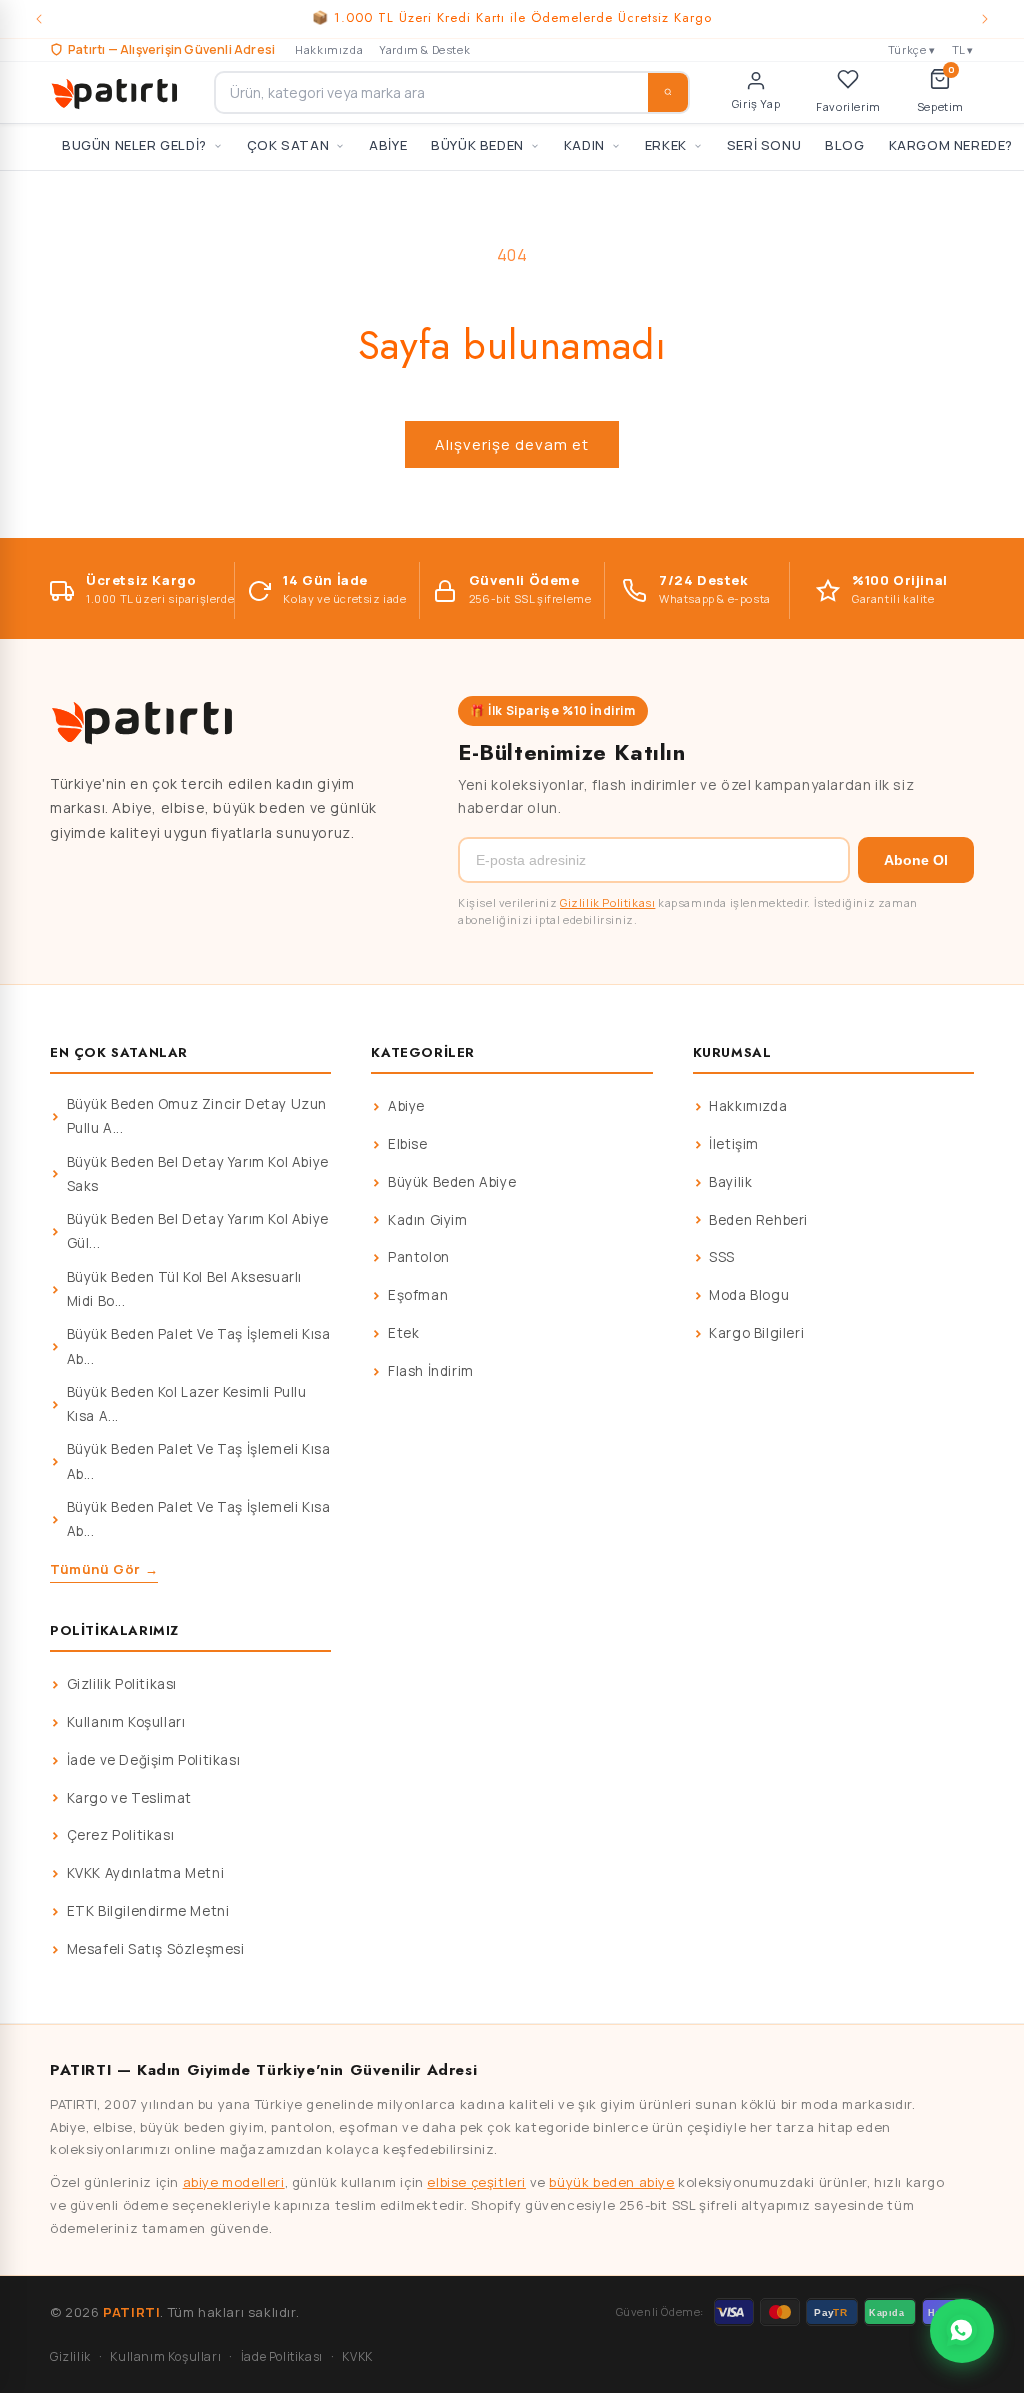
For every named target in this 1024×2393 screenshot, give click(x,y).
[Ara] (668, 92)
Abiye (406, 1106)
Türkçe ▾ (912, 49)
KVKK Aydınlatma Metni (146, 1873)
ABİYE (388, 145)
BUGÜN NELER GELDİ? (134, 145)
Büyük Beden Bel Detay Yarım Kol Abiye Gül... (198, 1231)
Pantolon (419, 1257)
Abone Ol (916, 860)
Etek (403, 1333)
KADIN (584, 145)
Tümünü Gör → (104, 1569)
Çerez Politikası (121, 1835)
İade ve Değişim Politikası (154, 1760)
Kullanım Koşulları (126, 1722)
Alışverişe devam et (512, 444)
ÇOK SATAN (288, 145)
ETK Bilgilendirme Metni (148, 1911)
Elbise (408, 1144)
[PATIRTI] (116, 92)
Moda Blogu (749, 1295)
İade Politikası (282, 2356)
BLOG (844, 145)
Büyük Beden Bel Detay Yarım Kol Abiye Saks (198, 1174)
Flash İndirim (431, 1371)
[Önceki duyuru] (39, 19)
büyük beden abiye (611, 2182)
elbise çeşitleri (476, 2182)
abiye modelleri (234, 2182)
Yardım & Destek (424, 49)
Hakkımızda (329, 49)
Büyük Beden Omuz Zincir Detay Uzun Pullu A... (197, 1116)
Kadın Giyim (428, 1220)
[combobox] (452, 92)
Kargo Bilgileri (756, 1333)
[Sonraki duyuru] (985, 19)
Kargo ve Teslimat (129, 1798)
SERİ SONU (764, 145)
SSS (722, 1257)
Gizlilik (70, 2356)
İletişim (734, 1144)
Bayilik (730, 1182)
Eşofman (418, 1295)
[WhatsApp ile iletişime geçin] (962, 2331)
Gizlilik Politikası (607, 902)
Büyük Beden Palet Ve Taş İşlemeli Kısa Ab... (199, 1346)
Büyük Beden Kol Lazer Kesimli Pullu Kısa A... (187, 1404)
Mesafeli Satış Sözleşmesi (156, 1949)
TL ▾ (963, 49)
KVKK (357, 2356)
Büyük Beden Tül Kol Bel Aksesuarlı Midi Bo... (184, 1289)
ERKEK (666, 145)
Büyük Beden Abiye (452, 1182)
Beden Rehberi (758, 1220)
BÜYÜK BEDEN (477, 145)
